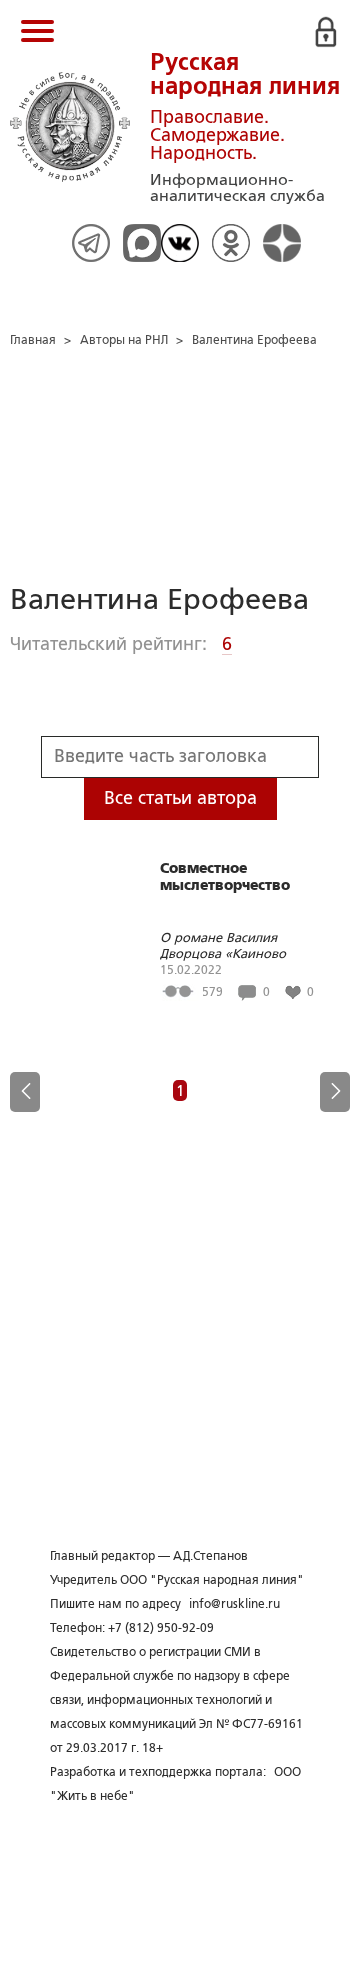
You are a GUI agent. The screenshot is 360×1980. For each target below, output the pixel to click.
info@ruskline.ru (234, 1604)
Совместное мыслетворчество (225, 876)
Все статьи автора (180, 798)
